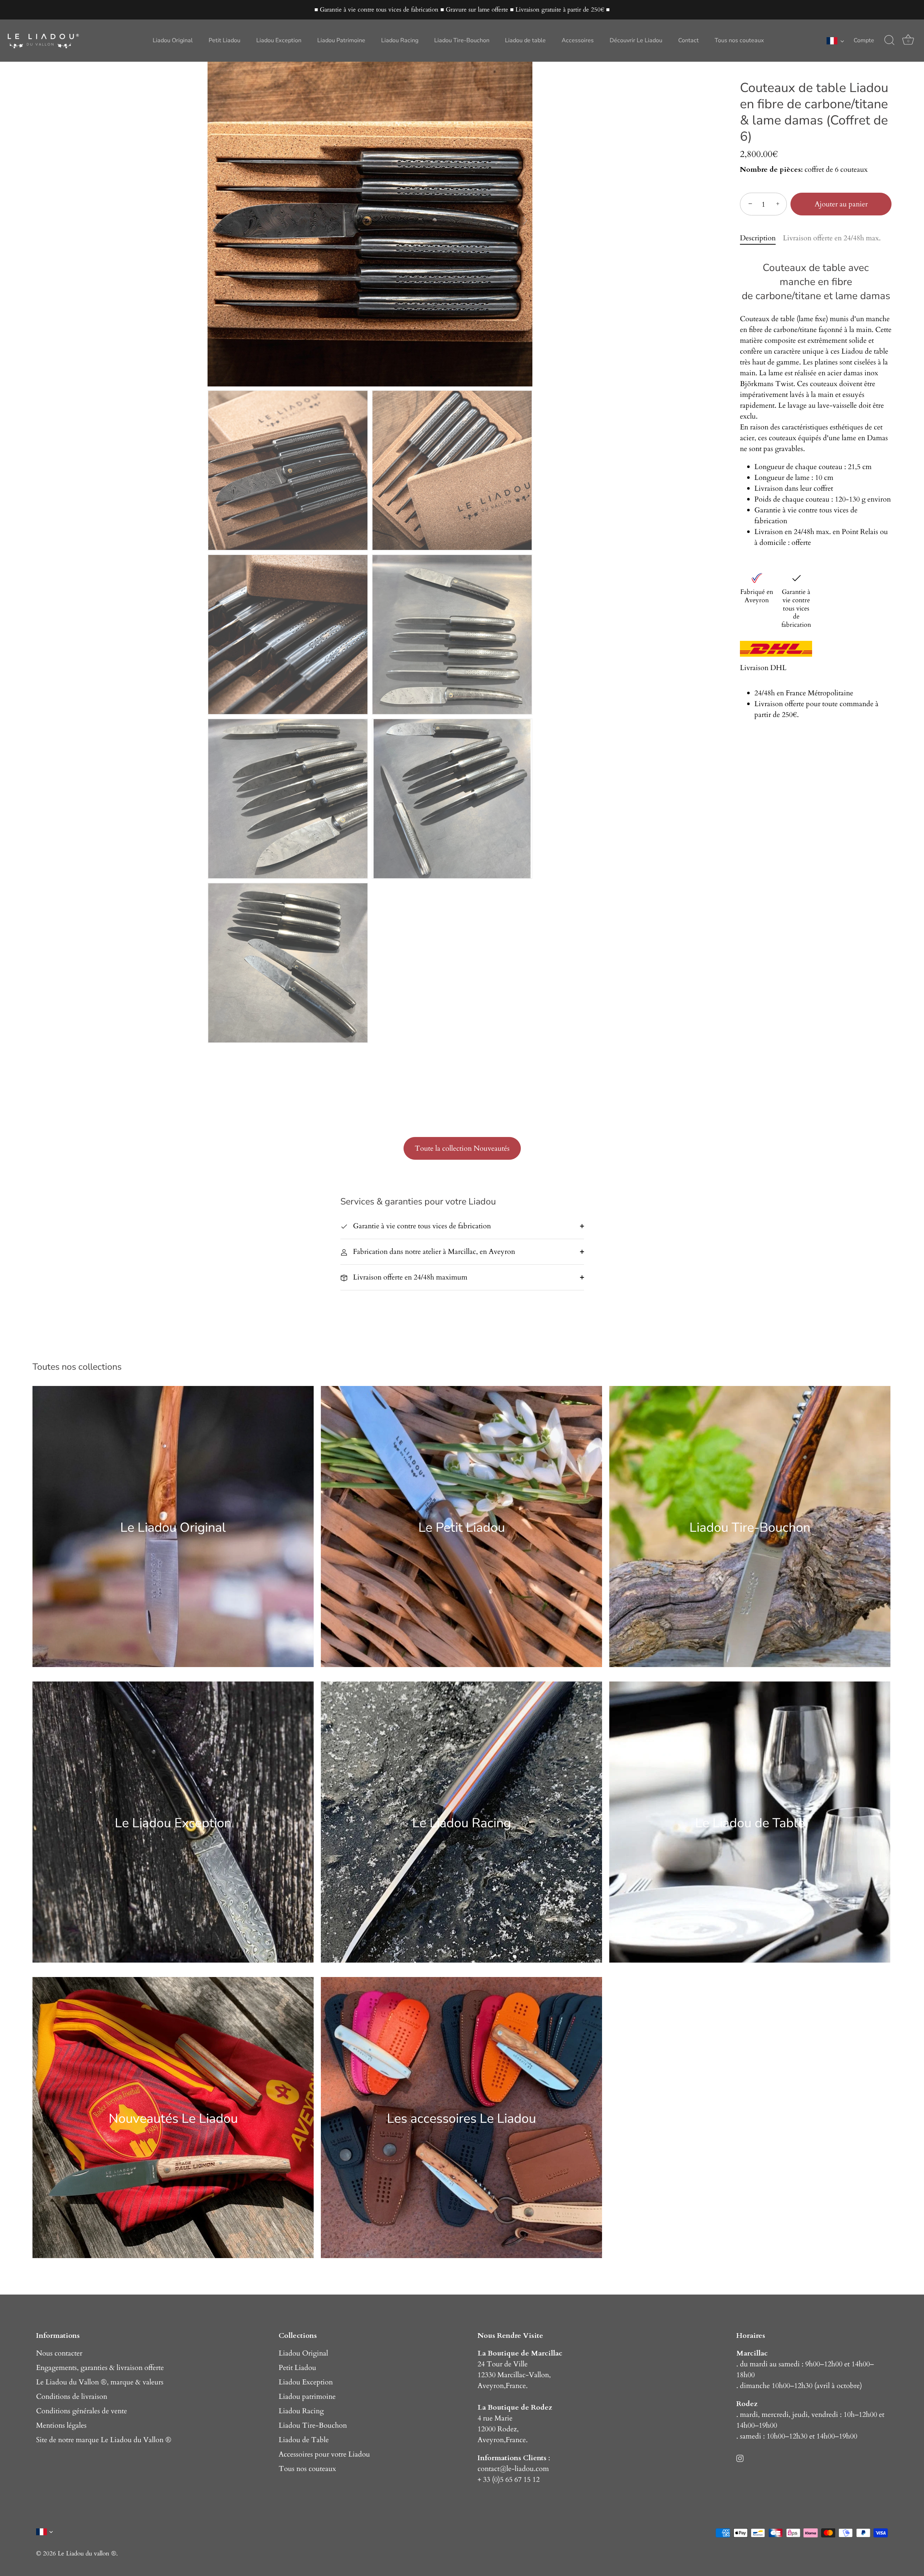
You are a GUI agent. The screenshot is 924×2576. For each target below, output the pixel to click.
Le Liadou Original (173, 1527)
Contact (688, 40)
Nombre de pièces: (771, 170)
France (516, 2386)
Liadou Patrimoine (341, 40)
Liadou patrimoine (307, 2396)
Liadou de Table (304, 2440)
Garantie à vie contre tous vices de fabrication (421, 1226)
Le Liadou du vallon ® (87, 2553)
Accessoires (578, 40)
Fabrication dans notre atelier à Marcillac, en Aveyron (433, 1252)
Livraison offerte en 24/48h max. (832, 238)
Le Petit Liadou (462, 1527)
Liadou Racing (400, 40)
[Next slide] (525, 220)
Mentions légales (61, 2425)
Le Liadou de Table (750, 1823)
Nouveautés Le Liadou (173, 2118)
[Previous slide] (215, 220)
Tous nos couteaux (739, 40)
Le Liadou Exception (173, 1823)
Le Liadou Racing (462, 1823)
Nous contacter (59, 2353)
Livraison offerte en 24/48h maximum (409, 1277)
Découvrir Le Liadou (636, 40)
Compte (864, 40)
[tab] (761, 238)
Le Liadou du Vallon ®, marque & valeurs (100, 2382)
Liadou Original (173, 40)
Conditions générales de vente (82, 2411)
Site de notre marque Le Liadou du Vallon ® (104, 2440)
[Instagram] (740, 2458)
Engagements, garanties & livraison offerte (100, 2368)
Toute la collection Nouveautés (462, 1148)
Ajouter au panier (841, 204)
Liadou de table (525, 40)
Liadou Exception (279, 40)
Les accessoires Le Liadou (461, 2118)
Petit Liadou (225, 40)
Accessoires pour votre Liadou (324, 2454)
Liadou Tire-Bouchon (462, 40)
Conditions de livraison (72, 2396)
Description (758, 238)
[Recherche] (889, 40)
